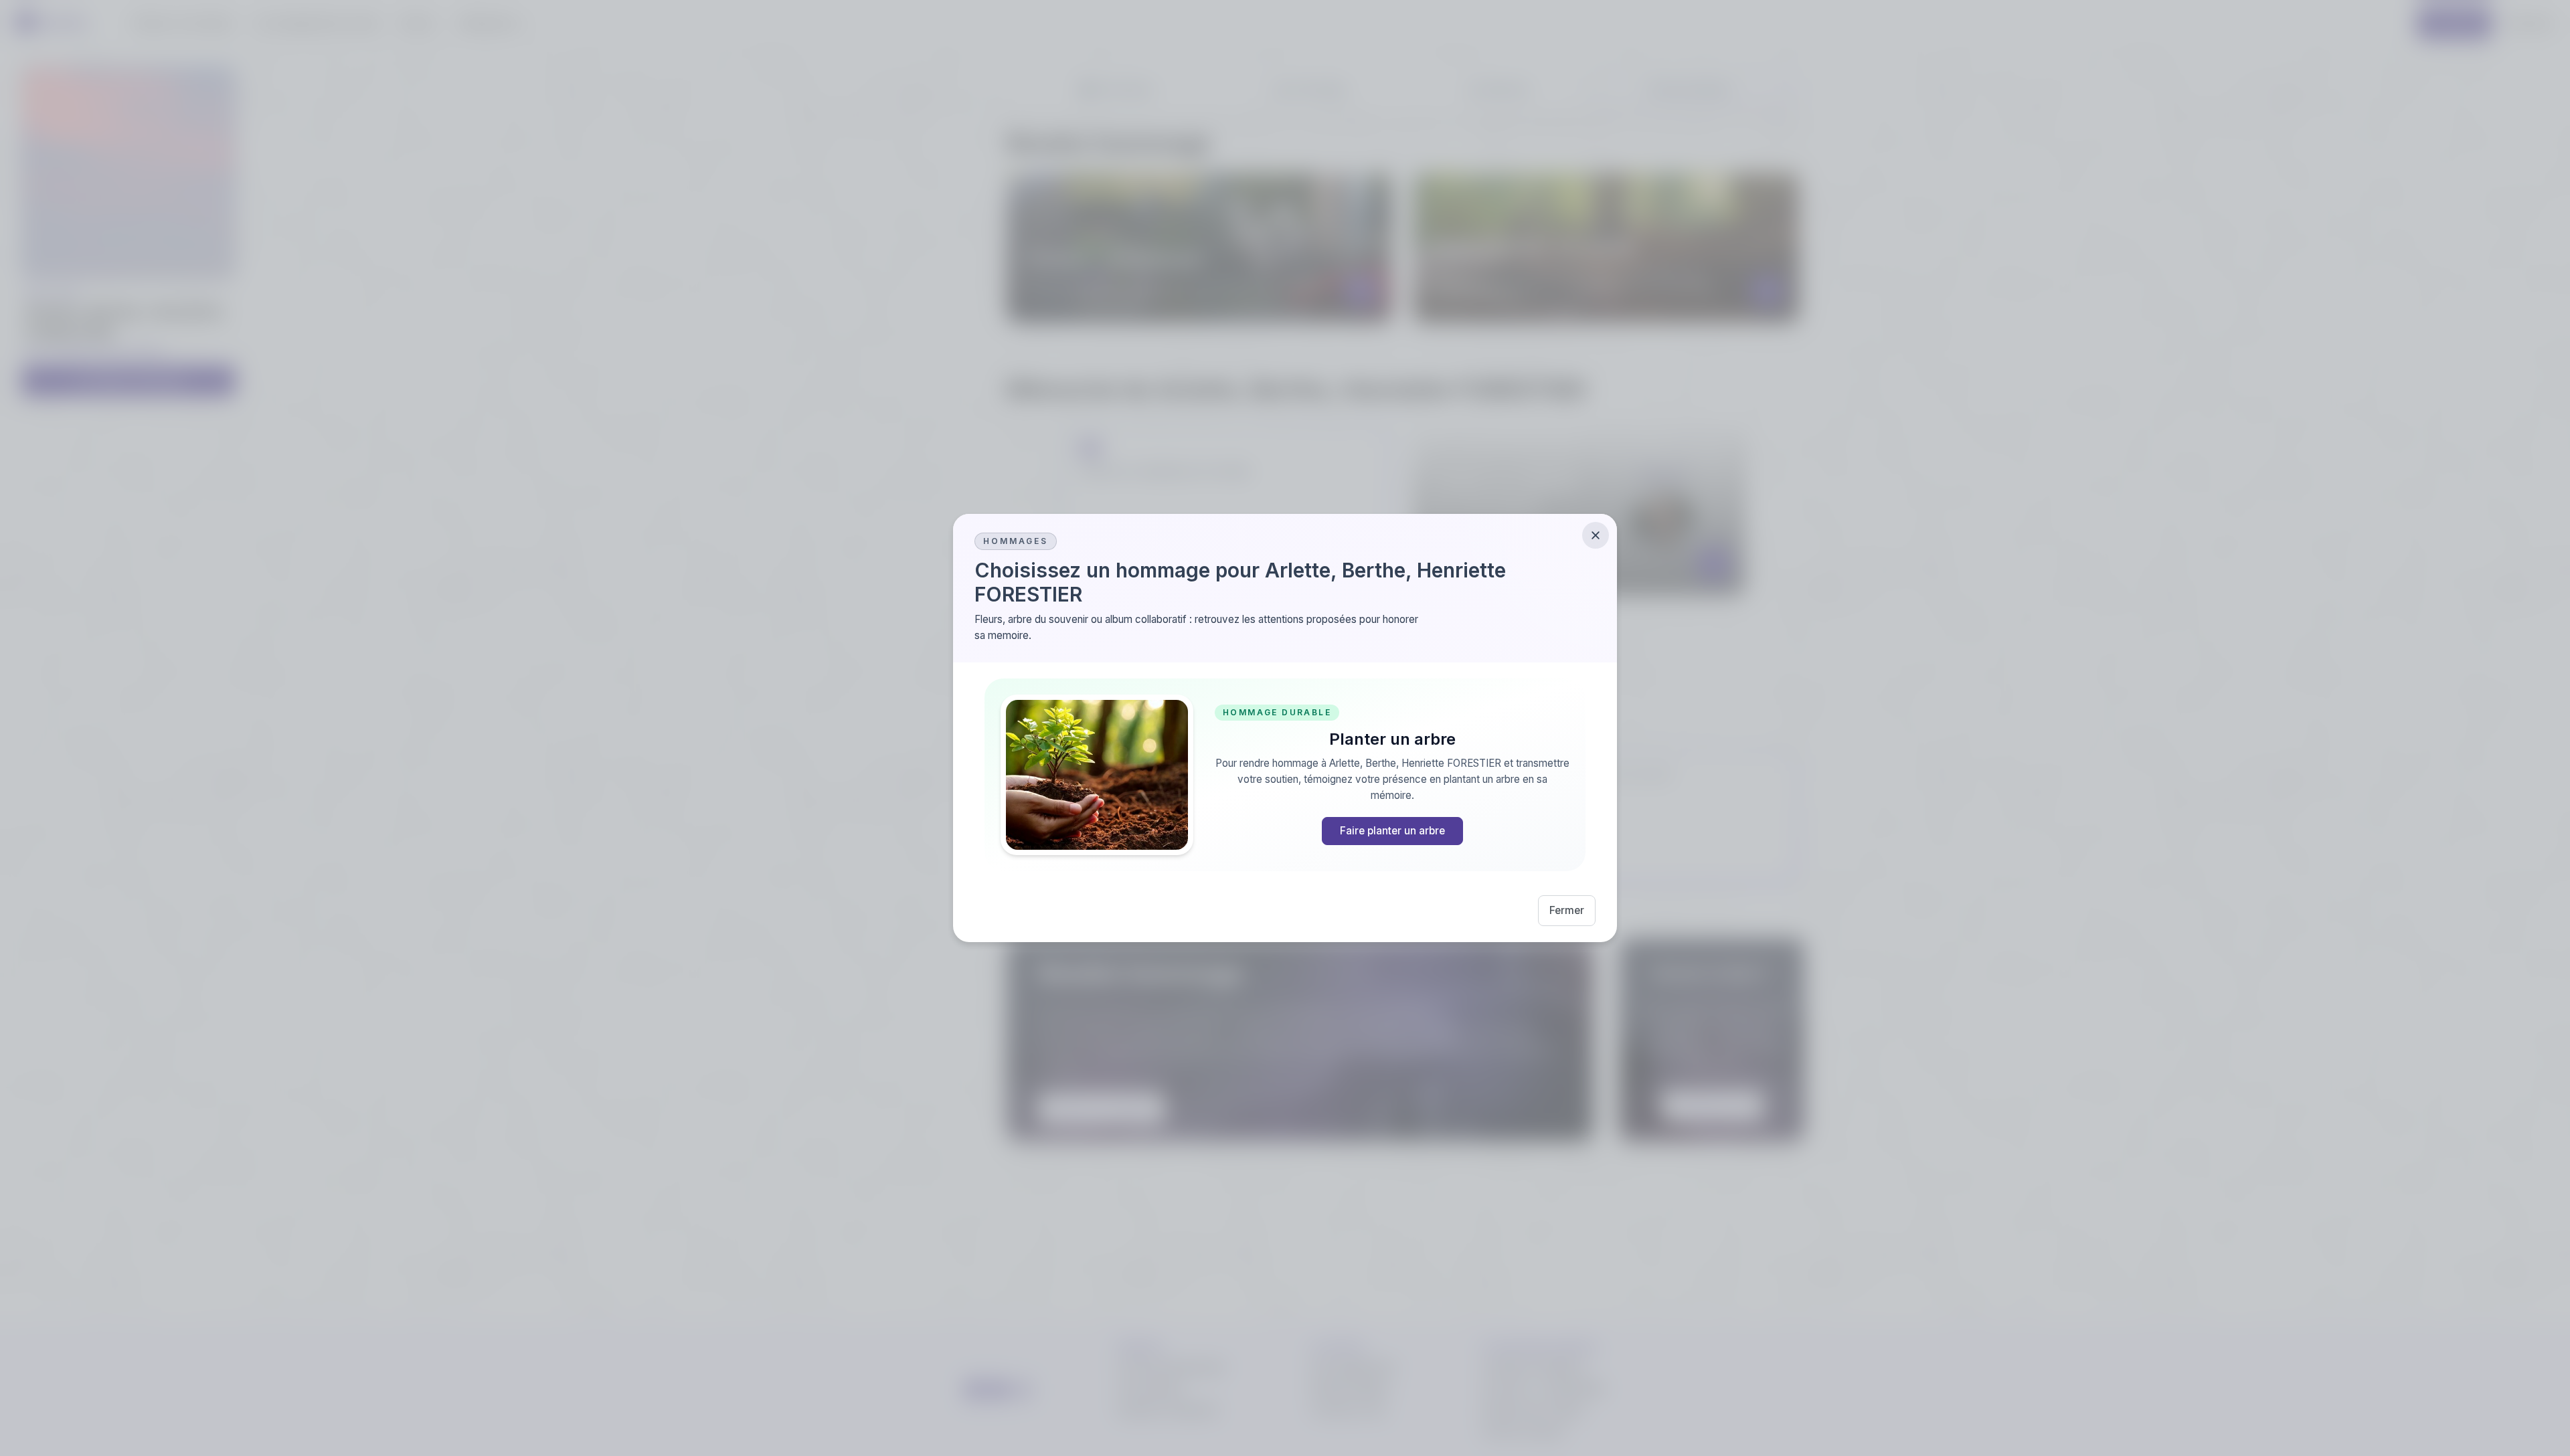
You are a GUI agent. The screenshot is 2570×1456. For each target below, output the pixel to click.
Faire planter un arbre (1392, 831)
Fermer (1567, 910)
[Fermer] (1596, 535)
